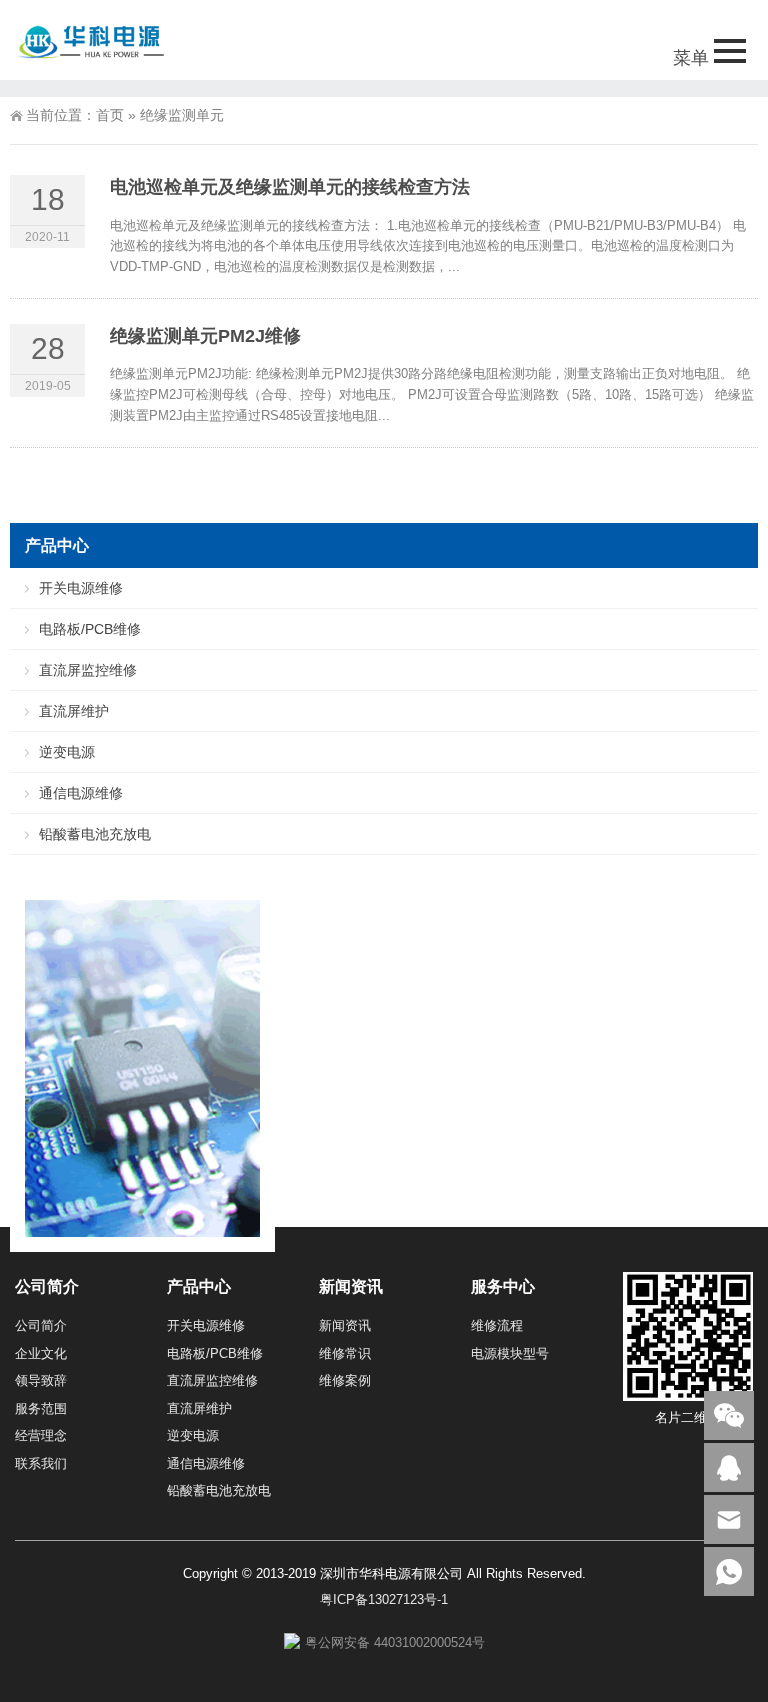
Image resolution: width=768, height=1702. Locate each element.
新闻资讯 (345, 1325)
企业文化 (41, 1353)
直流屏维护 (74, 711)
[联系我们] (729, 1467)
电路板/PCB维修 (90, 629)
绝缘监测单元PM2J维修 (205, 336)
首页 (110, 115)
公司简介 (41, 1325)
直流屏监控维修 (88, 670)
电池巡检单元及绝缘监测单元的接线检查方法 (290, 187)
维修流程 (497, 1325)
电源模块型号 (510, 1353)
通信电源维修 (81, 793)
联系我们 (41, 1463)
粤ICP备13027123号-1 (384, 1599)
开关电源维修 (81, 588)
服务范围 (41, 1408)
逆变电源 (67, 752)
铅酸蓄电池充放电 (95, 834)
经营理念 (41, 1435)
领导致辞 (41, 1380)
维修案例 (345, 1380)
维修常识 (345, 1353)
